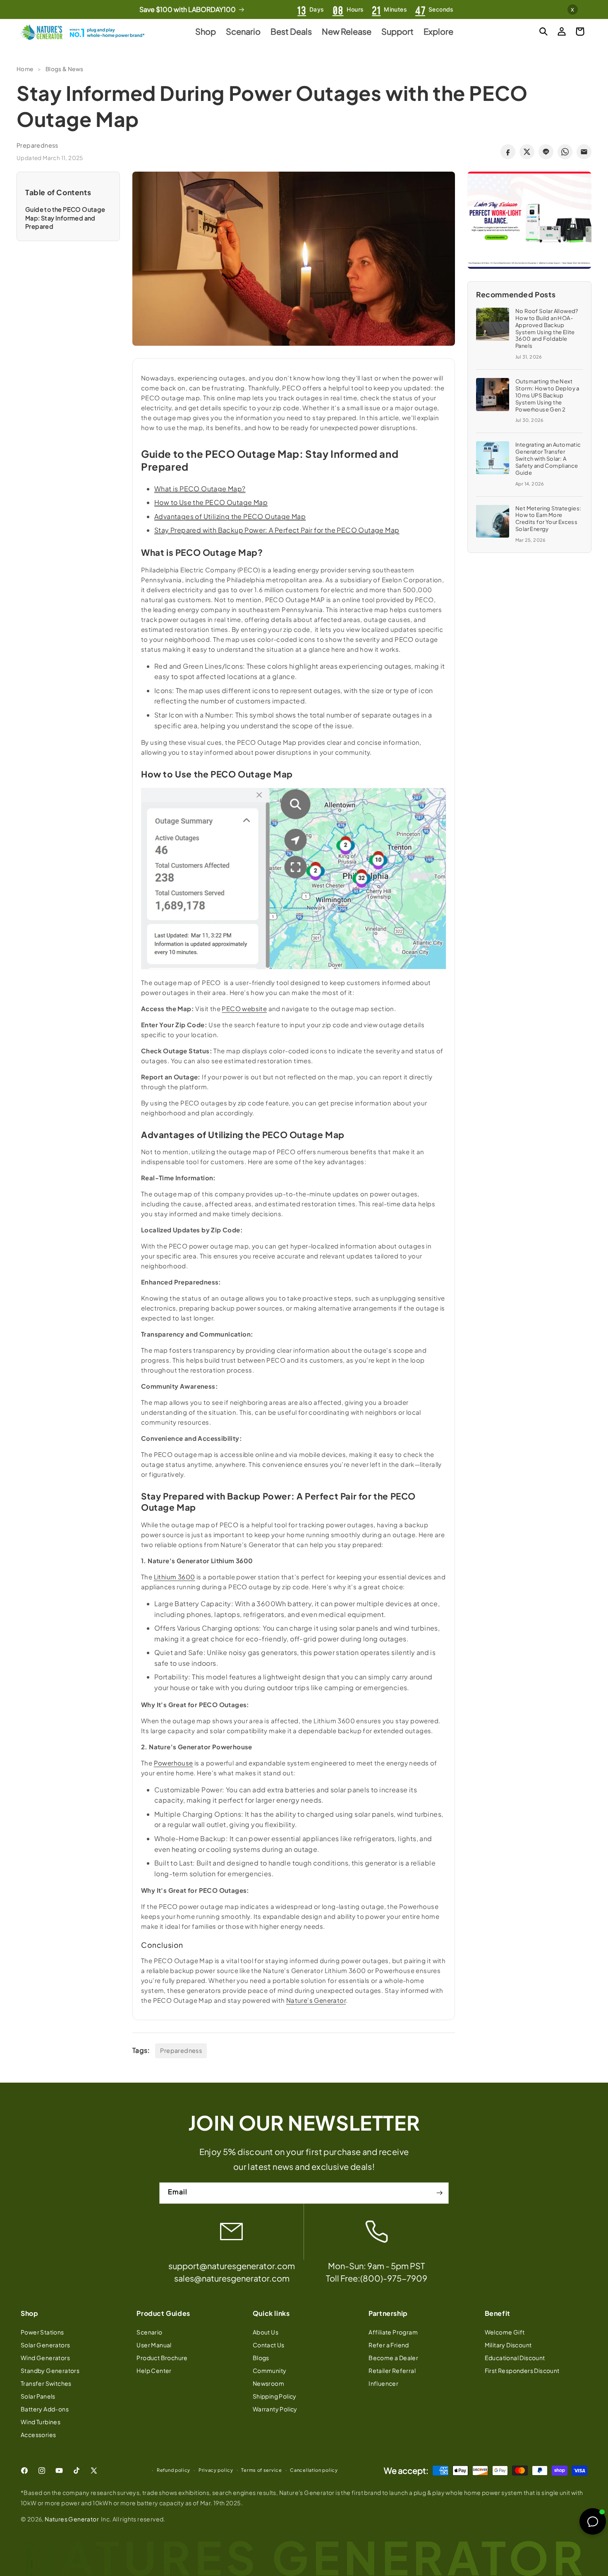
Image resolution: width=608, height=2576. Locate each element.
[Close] (408, 1197)
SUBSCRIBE (304, 1371)
